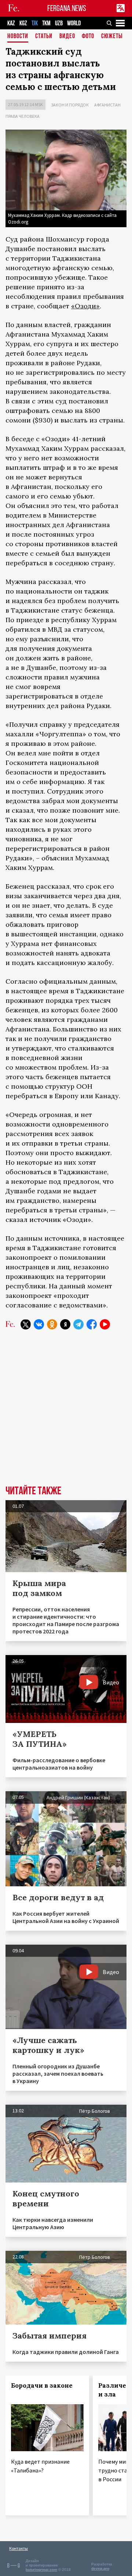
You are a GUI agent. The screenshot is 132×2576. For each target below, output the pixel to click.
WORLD (74, 23)
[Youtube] (105, 1324)
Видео (67, 37)
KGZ (23, 23)
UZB (59, 23)
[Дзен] (65, 1324)
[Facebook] (92, 1324)
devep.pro (100, 2568)
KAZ (11, 23)
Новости (18, 37)
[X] (26, 1324)
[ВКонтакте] (39, 1324)
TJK (35, 23)
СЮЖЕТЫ (112, 37)
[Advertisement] (66, 1413)
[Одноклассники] (52, 1324)
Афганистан (107, 105)
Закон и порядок (70, 105)
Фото (88, 37)
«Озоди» (85, 306)
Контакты (19, 2548)
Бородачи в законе (42, 2385)
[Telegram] (78, 1324)
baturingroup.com (41, 2570)
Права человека (23, 116)
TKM (46, 23)
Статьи (44, 37)
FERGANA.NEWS (67, 8)
